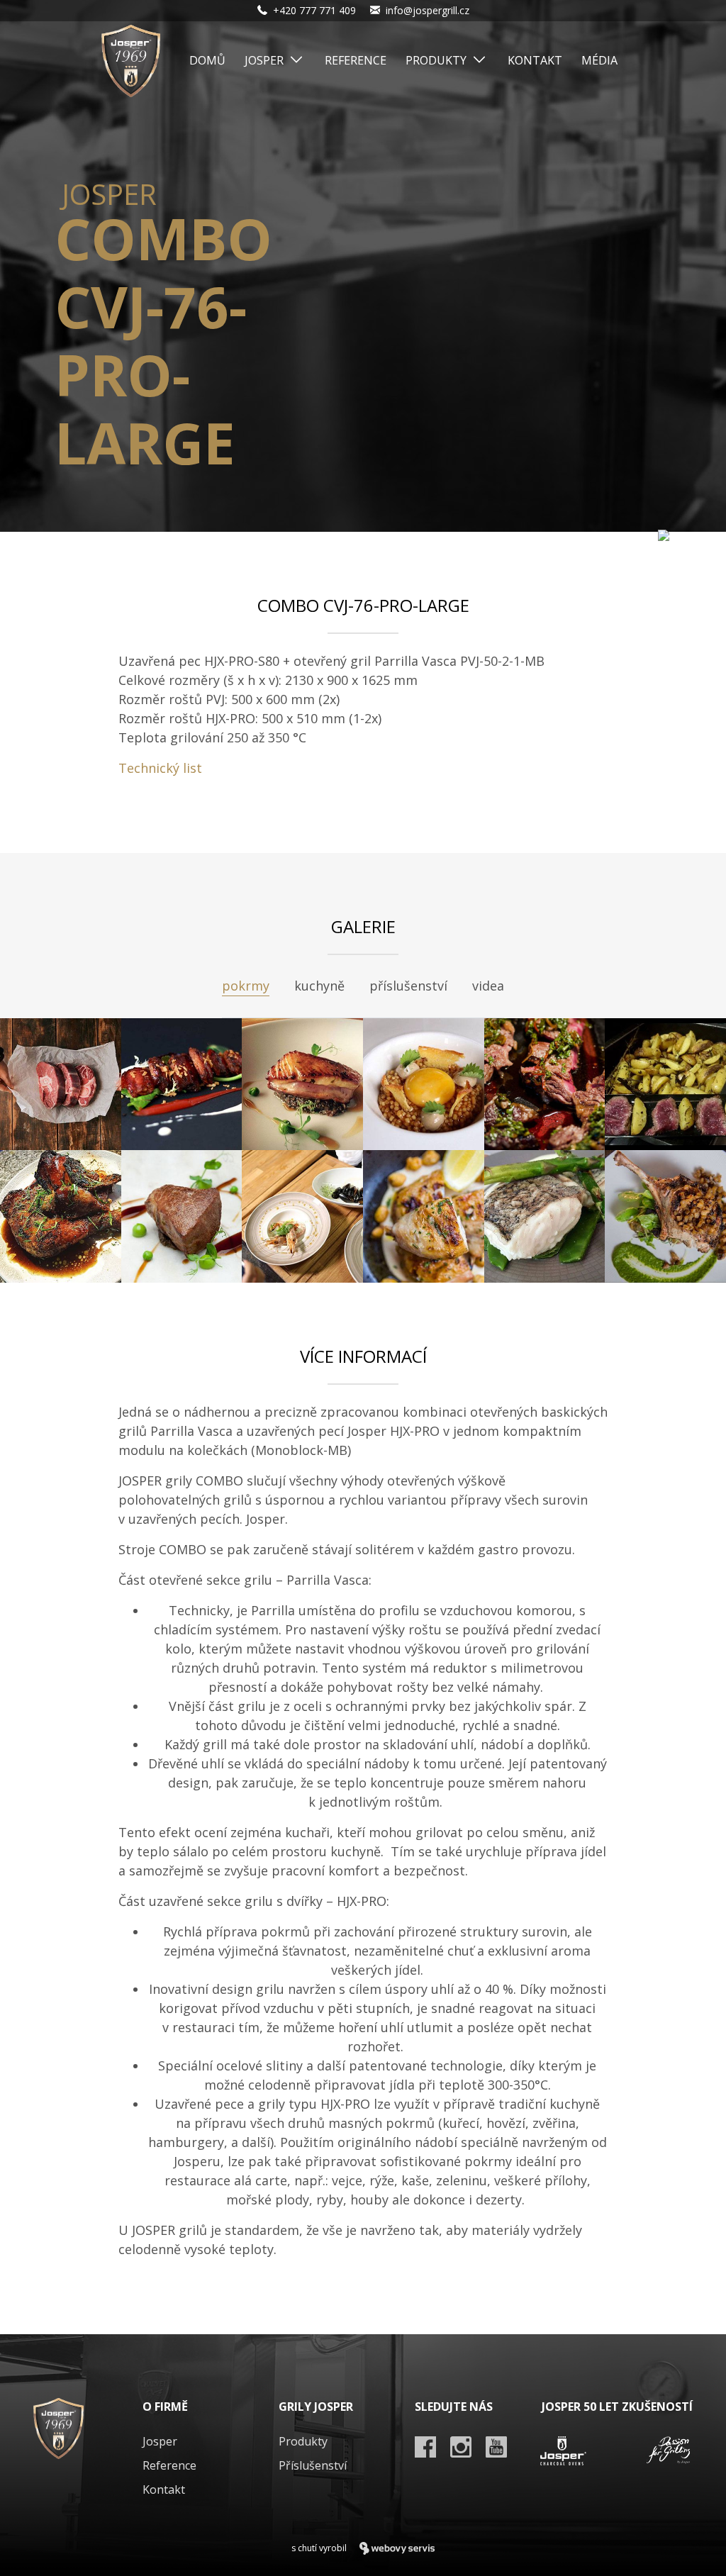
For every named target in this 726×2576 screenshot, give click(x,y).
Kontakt (535, 60)
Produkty (436, 60)
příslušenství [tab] (408, 986)
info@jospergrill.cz (428, 10)
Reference (356, 60)
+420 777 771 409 (314, 10)
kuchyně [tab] (319, 986)
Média (599, 60)
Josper (264, 60)
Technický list (160, 768)
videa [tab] (488, 986)
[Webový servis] (397, 2548)
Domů (207, 60)
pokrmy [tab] (246, 986)
